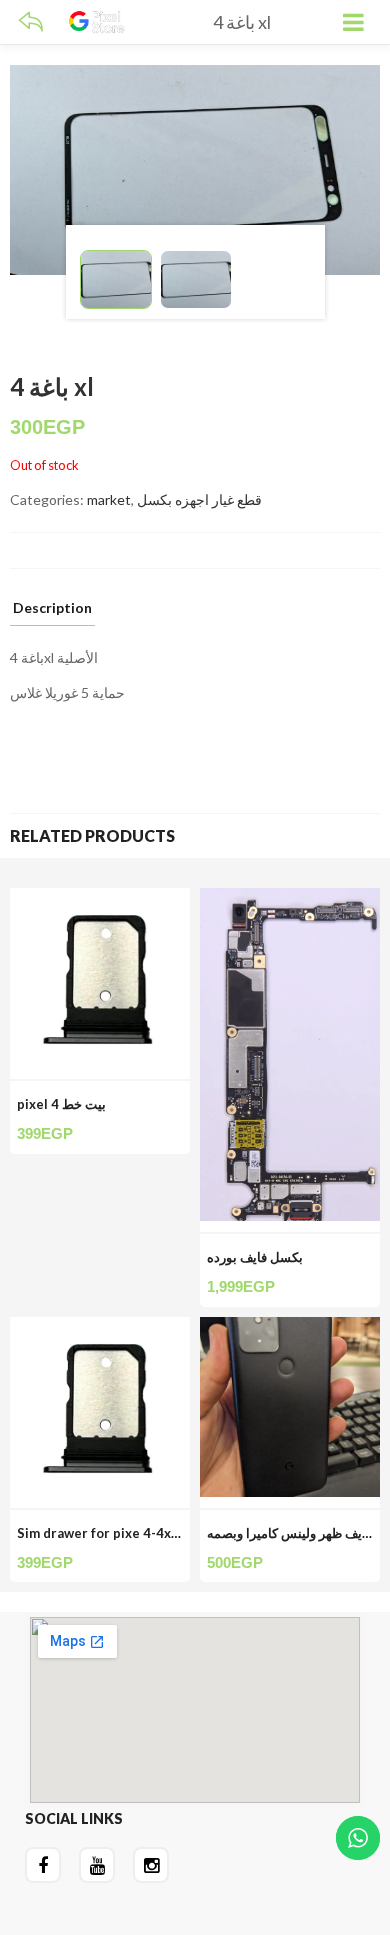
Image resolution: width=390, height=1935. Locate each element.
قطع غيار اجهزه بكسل (199, 499)
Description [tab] (52, 608)
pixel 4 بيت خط (61, 1104)
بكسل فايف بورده (255, 1257)
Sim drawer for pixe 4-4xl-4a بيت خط (129, 1533)
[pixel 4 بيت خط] (100, 899)
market (109, 499)
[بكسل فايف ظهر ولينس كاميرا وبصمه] (290, 1328)
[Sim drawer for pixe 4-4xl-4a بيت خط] (100, 1328)
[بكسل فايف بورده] (290, 899)
